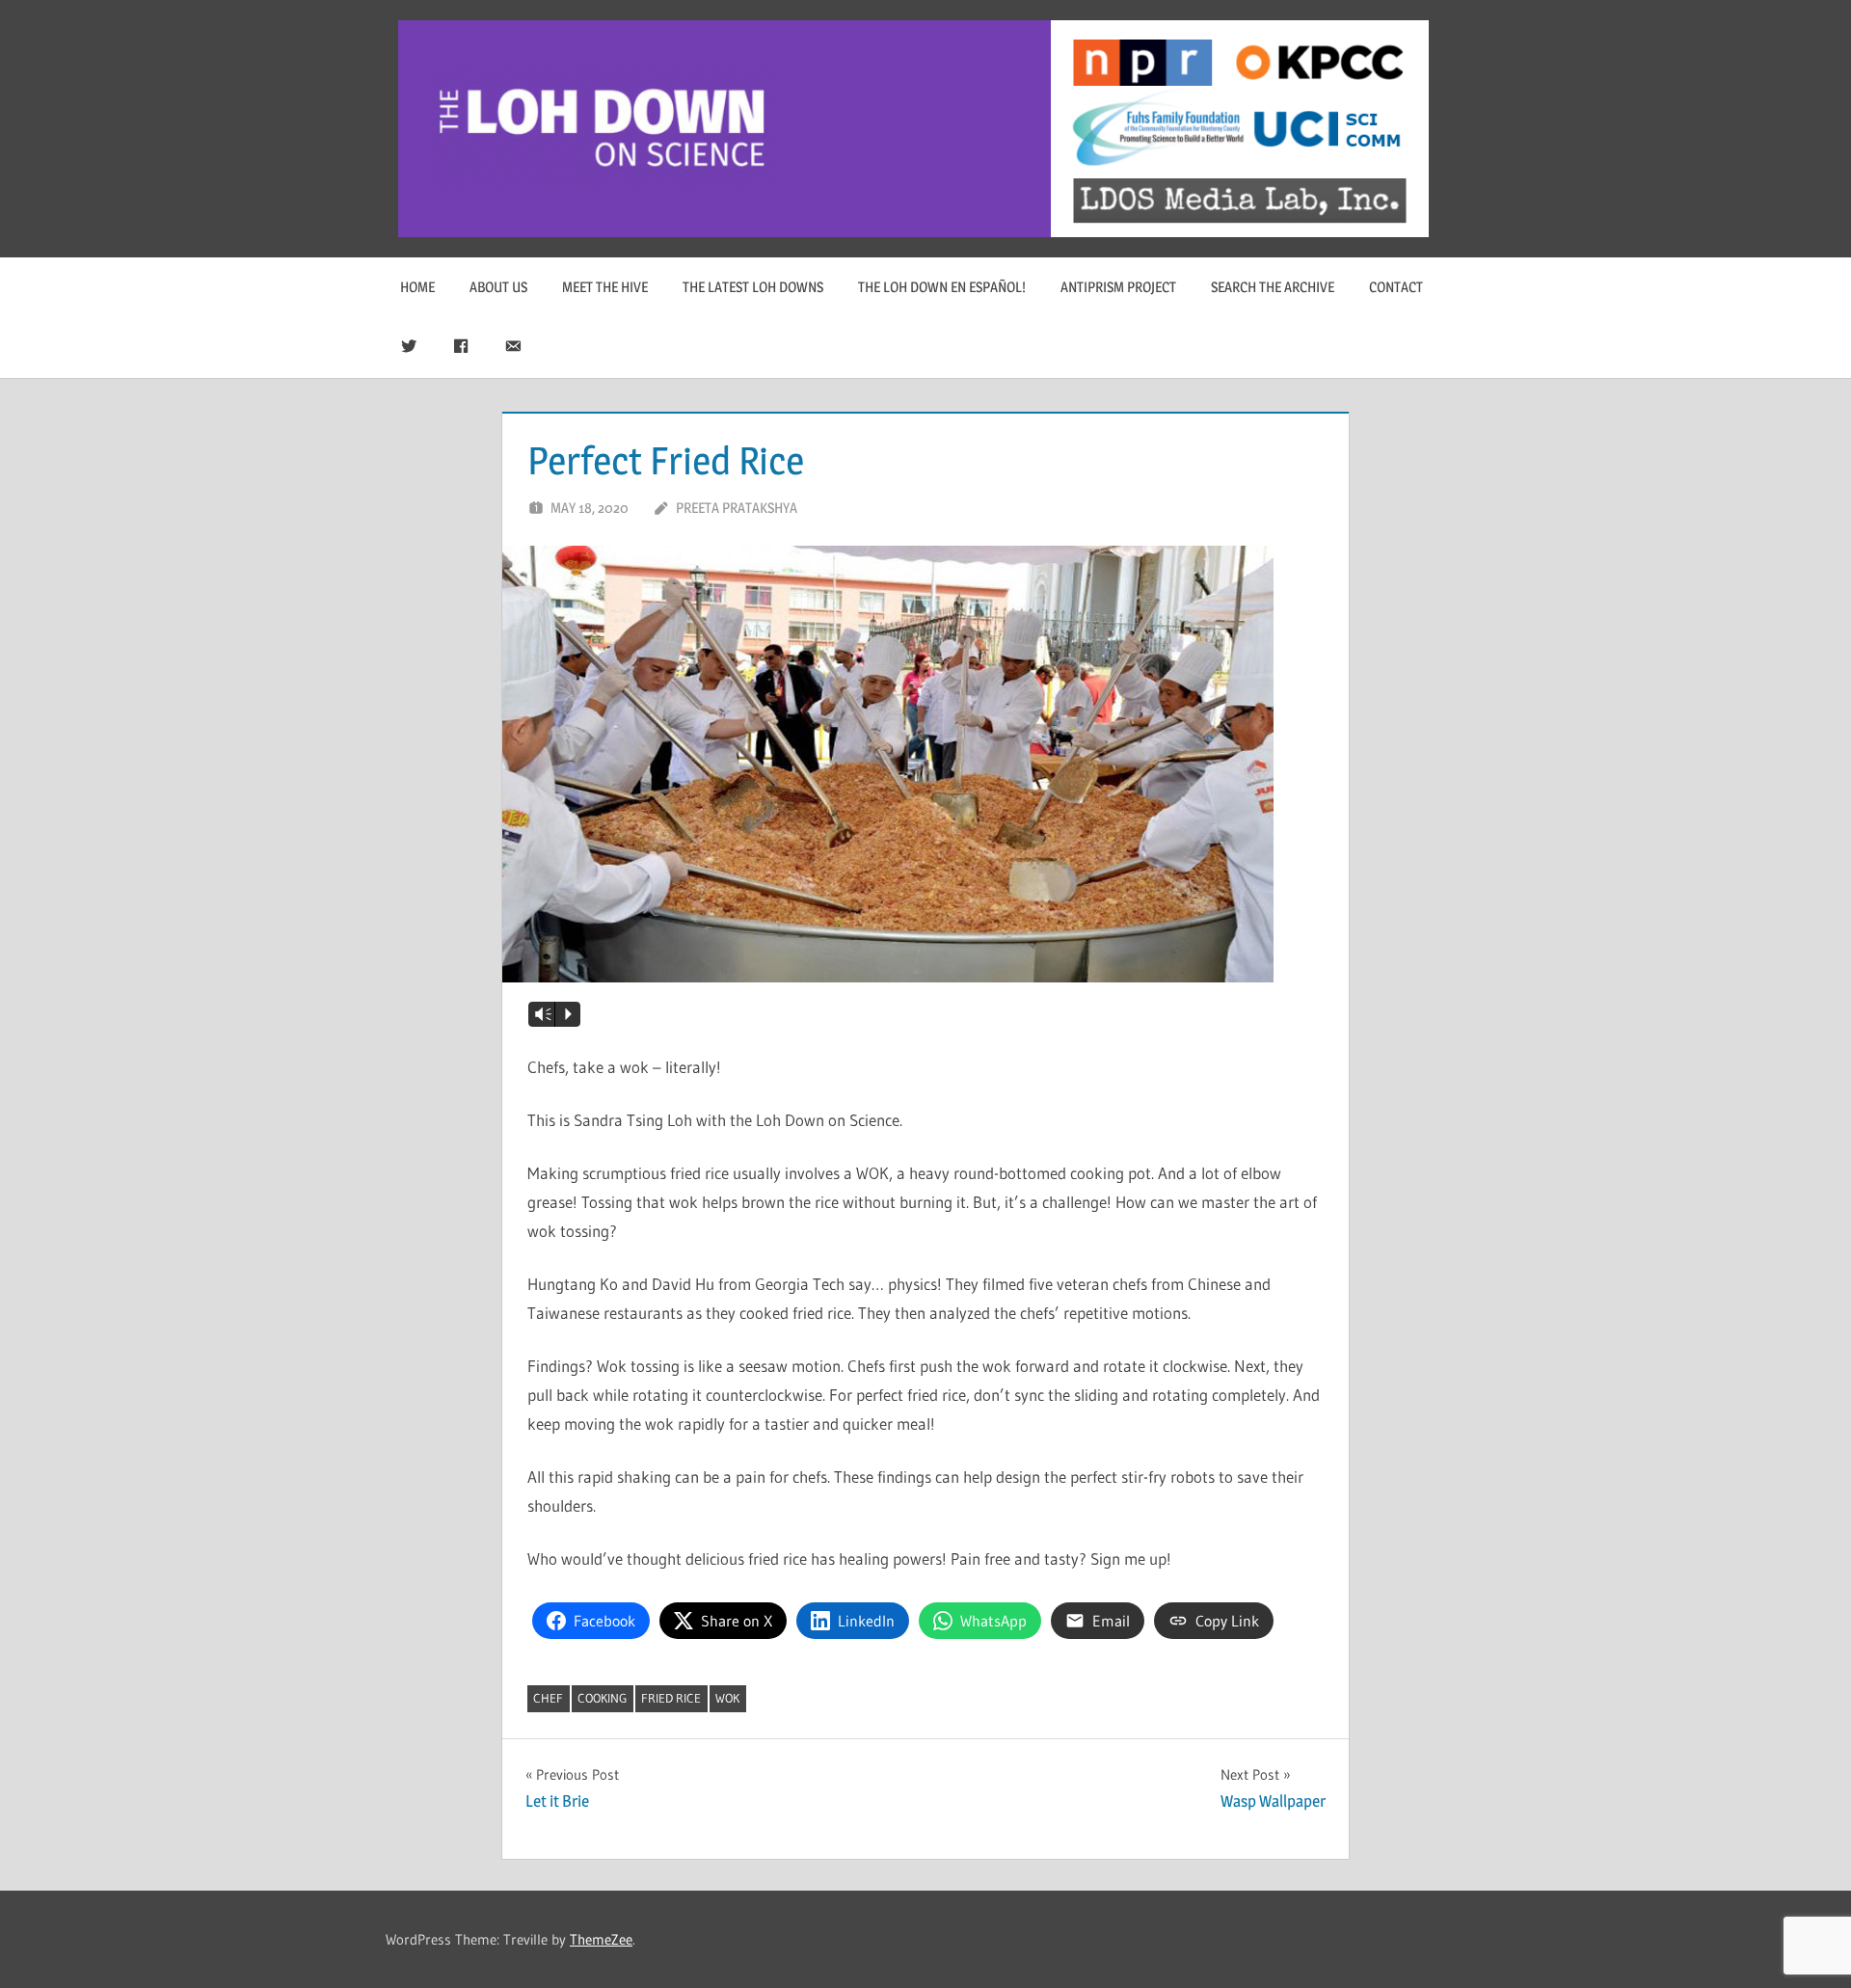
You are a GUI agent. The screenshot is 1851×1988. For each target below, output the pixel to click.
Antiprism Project (1118, 287)
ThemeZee (601, 1939)
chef (548, 1698)
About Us (498, 287)
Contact (1396, 287)
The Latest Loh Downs (753, 287)
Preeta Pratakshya (737, 508)
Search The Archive (1273, 287)
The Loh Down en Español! (942, 287)
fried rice (671, 1698)
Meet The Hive (605, 287)
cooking (602, 1698)
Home (417, 287)
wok (727, 1698)
